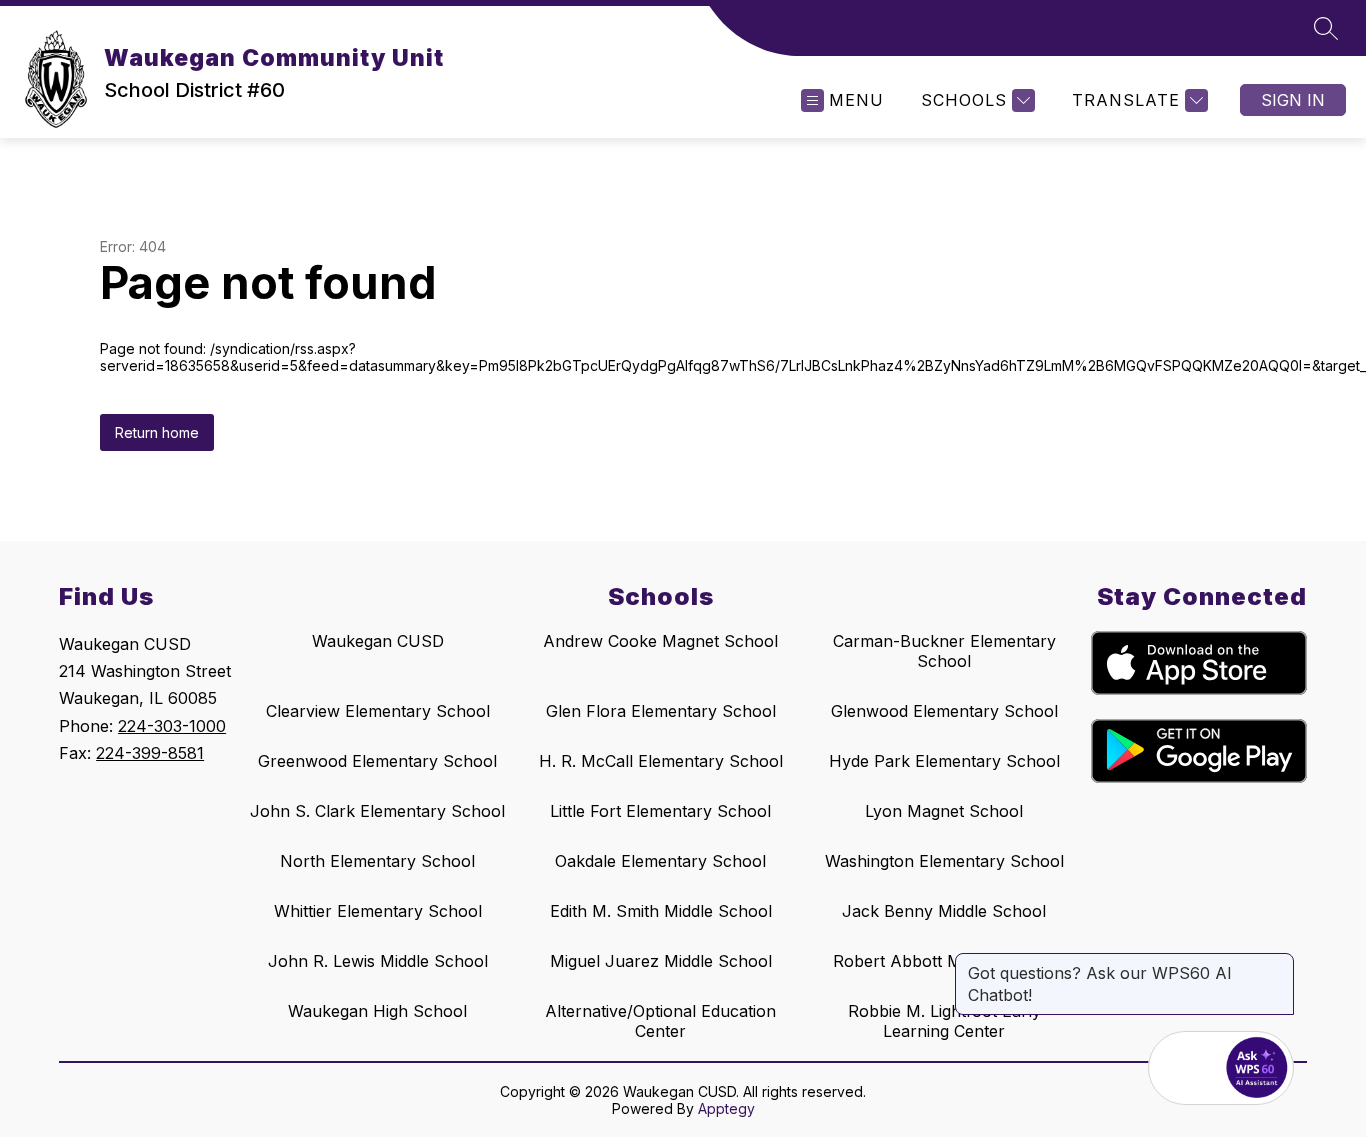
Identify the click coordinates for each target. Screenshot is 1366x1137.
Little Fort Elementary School (660, 811)
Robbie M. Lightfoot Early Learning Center (944, 1021)
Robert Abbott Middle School (944, 961)
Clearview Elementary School (378, 711)
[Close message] (1278, 963)
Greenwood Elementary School (377, 761)
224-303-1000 (172, 726)
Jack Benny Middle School (944, 911)
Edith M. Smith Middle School (661, 911)
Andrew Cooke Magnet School (660, 641)
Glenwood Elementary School (944, 711)
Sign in (1293, 100)
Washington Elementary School (944, 861)
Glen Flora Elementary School (661, 711)
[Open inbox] (1185, 1068)
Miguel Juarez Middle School (661, 961)
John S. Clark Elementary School (377, 811)
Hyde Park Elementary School (944, 761)
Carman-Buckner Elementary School (944, 651)
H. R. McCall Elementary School (661, 761)
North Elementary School (377, 861)
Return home (157, 432)
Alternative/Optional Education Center (660, 1021)
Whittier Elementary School (378, 911)
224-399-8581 (150, 753)
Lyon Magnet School (944, 811)
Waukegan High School (377, 1011)
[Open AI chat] (1257, 1068)
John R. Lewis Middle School (378, 961)
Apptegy (726, 1108)
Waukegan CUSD (378, 641)
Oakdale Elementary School (660, 861)
